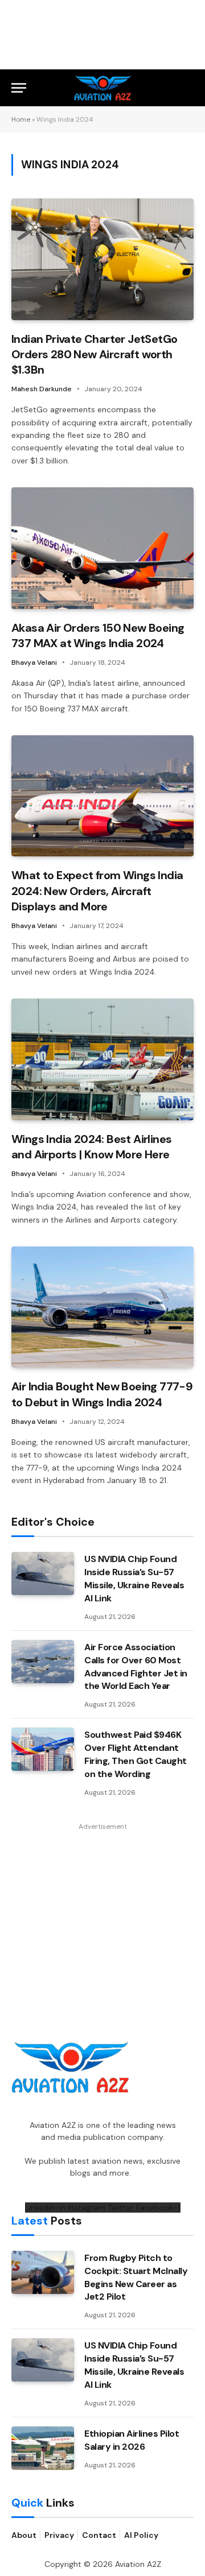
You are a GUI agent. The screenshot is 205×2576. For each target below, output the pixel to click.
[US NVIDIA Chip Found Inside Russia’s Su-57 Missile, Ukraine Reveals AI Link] (43, 1573)
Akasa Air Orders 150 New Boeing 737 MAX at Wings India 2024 (98, 635)
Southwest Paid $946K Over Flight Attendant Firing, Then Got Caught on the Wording (136, 1754)
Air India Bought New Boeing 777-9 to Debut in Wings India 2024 (102, 1394)
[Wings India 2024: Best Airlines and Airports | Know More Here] (102, 1059)
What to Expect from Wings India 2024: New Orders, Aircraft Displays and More (97, 891)
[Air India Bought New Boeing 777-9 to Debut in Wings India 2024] (102, 1307)
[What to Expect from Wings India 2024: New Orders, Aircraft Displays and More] (102, 796)
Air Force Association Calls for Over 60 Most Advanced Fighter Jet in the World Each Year (136, 1667)
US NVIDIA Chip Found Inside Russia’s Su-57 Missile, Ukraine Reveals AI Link (134, 1579)
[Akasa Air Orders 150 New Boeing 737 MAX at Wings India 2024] (102, 548)
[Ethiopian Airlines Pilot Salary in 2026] (43, 2448)
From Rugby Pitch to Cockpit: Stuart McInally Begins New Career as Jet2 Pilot (136, 2277)
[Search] (188, 88)
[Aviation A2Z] (103, 88)
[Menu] (19, 88)
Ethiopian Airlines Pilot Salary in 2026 (132, 2440)
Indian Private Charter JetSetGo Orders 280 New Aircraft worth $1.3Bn (94, 354)
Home (21, 119)
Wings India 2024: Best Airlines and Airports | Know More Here (91, 1147)
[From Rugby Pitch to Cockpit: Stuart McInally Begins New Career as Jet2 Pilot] (43, 2272)
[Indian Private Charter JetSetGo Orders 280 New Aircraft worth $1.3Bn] (102, 259)
